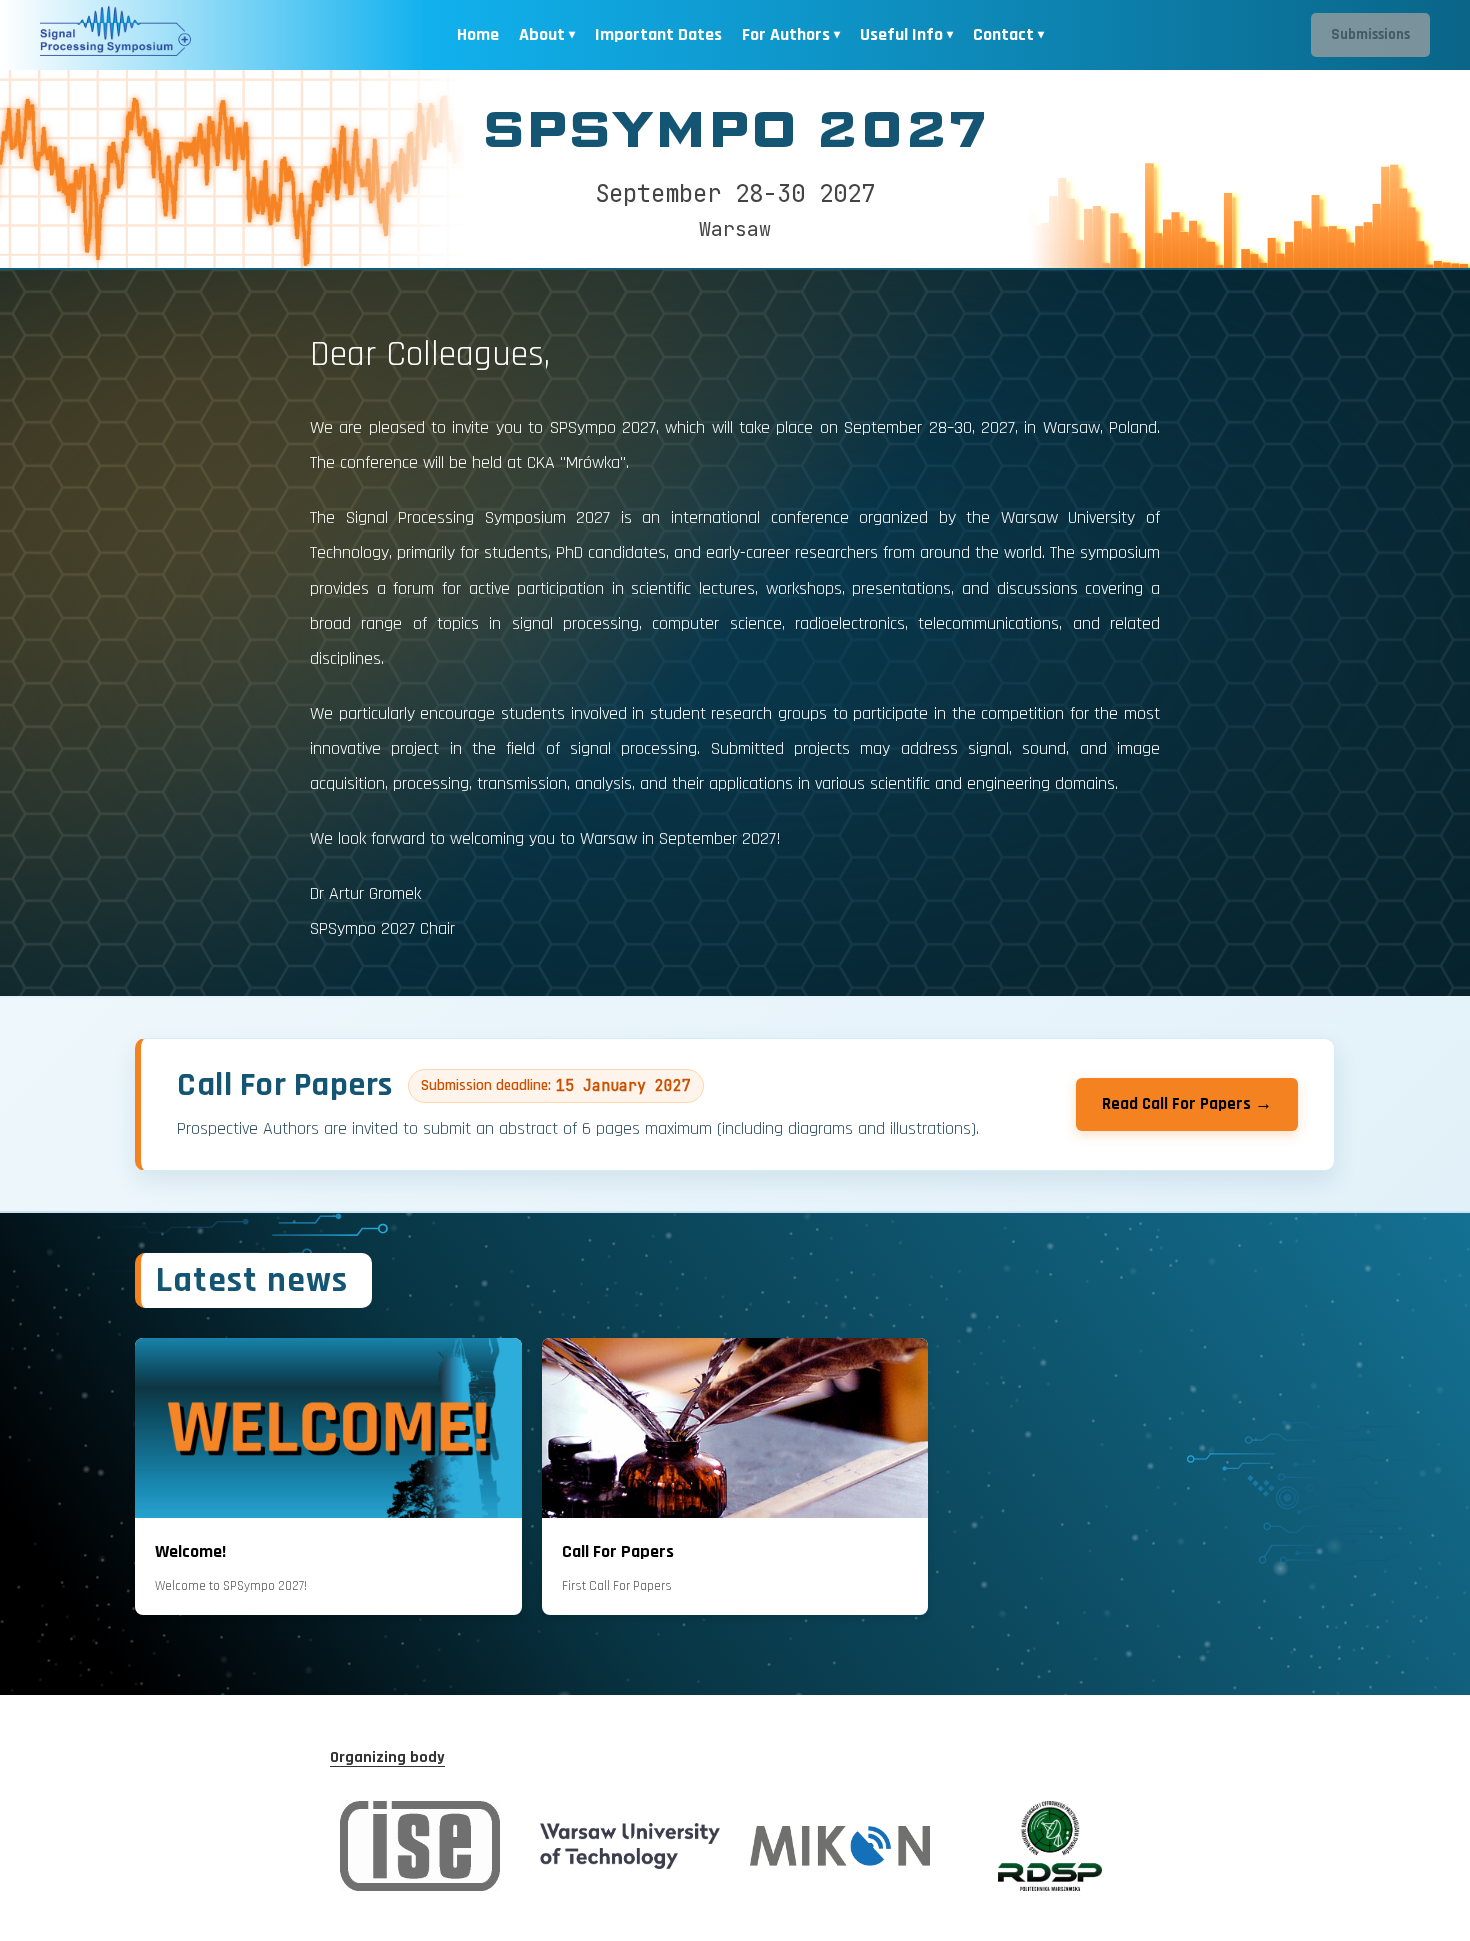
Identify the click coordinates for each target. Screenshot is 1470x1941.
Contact (1003, 34)
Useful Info (901, 34)
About (542, 34)
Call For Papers (618, 1551)
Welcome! (190, 1551)
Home (478, 34)
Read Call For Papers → (1187, 1104)
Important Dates (658, 34)
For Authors (786, 34)
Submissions (1370, 34)
